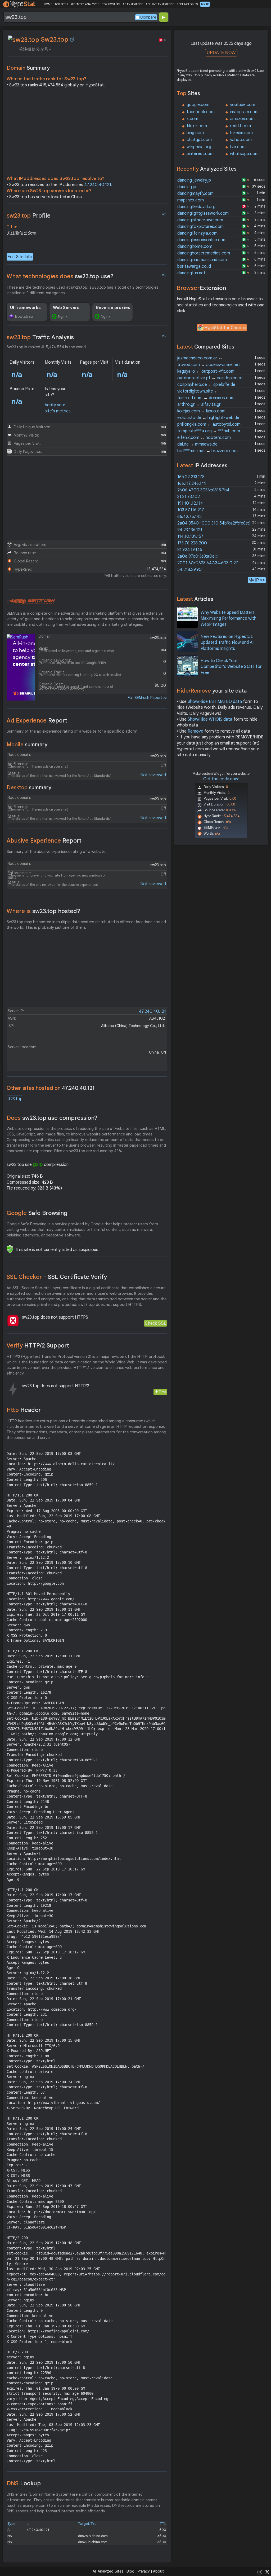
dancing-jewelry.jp (194, 180)
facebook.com (201, 112)
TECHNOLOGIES (187, 4)
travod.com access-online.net (209, 365)
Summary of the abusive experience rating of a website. (57, 852)
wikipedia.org (199, 147)
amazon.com (242, 119)
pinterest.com (200, 154)
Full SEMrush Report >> (147, 698)
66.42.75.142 (189, 517)
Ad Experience (37, 721)
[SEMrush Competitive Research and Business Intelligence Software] (31, 601)
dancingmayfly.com (195, 193)
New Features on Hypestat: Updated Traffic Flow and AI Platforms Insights (227, 643)
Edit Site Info (20, 257)
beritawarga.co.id (194, 266)
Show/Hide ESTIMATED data (215, 702)
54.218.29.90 (189, 570)
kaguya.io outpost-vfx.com (206, 371)
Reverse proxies (113, 308)
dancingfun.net (191, 273)
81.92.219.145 (190, 550)
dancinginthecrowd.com (200, 220)
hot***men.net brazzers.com (207, 451)
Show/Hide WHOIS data (210, 719)
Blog (130, 2571)
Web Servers (66, 308)
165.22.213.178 (191, 477)
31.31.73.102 (189, 497)
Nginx (63, 316)
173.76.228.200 (192, 543)
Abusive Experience (44, 841)
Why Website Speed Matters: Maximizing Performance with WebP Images (229, 618)
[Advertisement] (87, 133)
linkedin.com (241, 133)
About (158, 2571)
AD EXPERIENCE (133, 4)
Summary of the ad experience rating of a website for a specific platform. (73, 731)
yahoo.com (241, 140)
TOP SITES (61, 4)
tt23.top (15, 1099)
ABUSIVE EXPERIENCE (160, 4)
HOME (48, 4)
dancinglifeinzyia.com (197, 233)
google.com (198, 105)
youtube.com (243, 105)
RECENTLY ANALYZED (85, 4)
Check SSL (155, 1323)
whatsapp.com (244, 154)
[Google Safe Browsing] (10, 1249)
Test (162, 1392)
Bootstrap (24, 316)
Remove (195, 731)
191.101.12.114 (190, 503)
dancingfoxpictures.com (200, 227)
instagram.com (244, 112)
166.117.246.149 (192, 483)
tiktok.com (197, 126)
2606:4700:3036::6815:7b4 (203, 490)
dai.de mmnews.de (197, 444)
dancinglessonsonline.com (202, 240)
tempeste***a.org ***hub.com (209, 431)
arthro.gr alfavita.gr (199, 404)
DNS (24, 2483)
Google (37, 1213)
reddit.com (240, 126)
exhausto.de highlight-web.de (208, 418)
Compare (148, 17)
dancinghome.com (195, 246)
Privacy (144, 2571)
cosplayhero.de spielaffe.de (206, 385)
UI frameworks (25, 308)
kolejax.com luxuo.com (201, 411)
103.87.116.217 (191, 510)
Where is (43, 911)
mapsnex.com (191, 200)
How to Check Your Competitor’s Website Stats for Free (231, 667)
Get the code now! (221, 779)
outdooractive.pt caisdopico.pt (210, 378)
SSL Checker (57, 1277)
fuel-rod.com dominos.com (206, 398)
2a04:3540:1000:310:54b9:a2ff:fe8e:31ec (218, 523)
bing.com (195, 133)
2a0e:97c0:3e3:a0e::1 (198, 556)
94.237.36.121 (190, 530)
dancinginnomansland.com (202, 260)
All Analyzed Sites (108, 2571)
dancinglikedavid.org (196, 207)
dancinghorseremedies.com (204, 253)
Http (24, 1410)
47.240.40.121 (98, 185)
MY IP (205, 4)
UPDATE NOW (221, 53)
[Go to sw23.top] (72, 39)
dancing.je (187, 187)
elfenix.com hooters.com (204, 438)
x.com (192, 119)
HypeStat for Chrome (225, 328)
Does (52, 1118)
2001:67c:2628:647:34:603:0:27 (208, 563)
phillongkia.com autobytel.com (209, 424)
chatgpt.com (199, 140)
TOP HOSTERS (111, 4)
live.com (238, 147)
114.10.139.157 (190, 536)
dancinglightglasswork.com (203, 213)
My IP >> (257, 580)
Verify (38, 1346)
